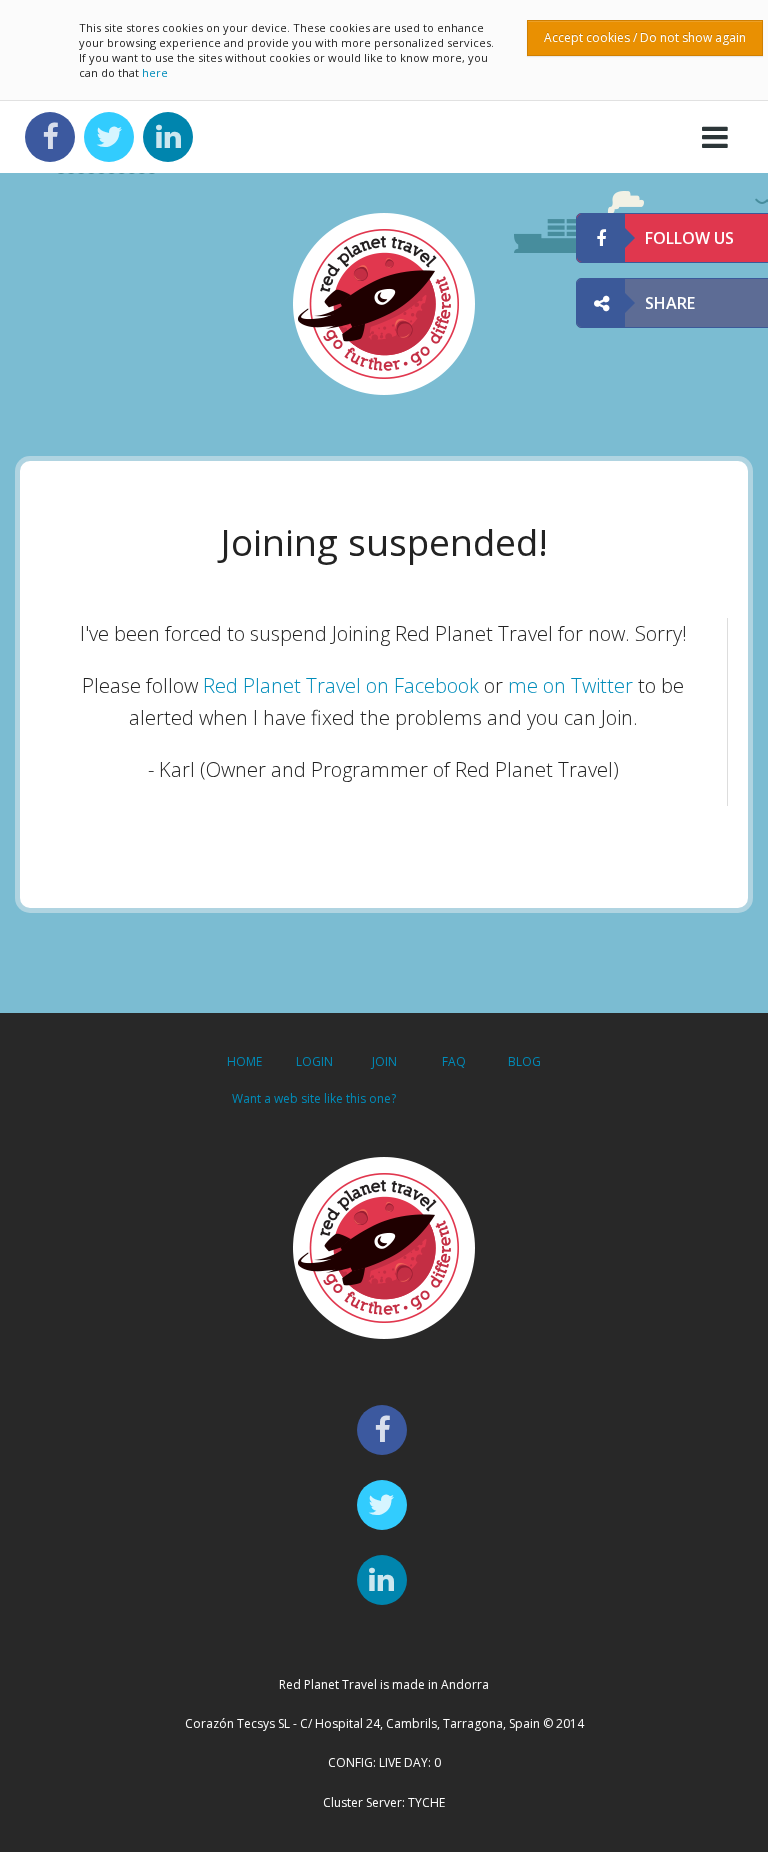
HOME (244, 1061)
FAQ (454, 1061)
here (155, 72)
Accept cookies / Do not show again (645, 37)
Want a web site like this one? (314, 1098)
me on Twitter (570, 685)
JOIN (384, 1061)
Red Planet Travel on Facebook (341, 685)
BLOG (524, 1061)
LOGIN (314, 1061)
